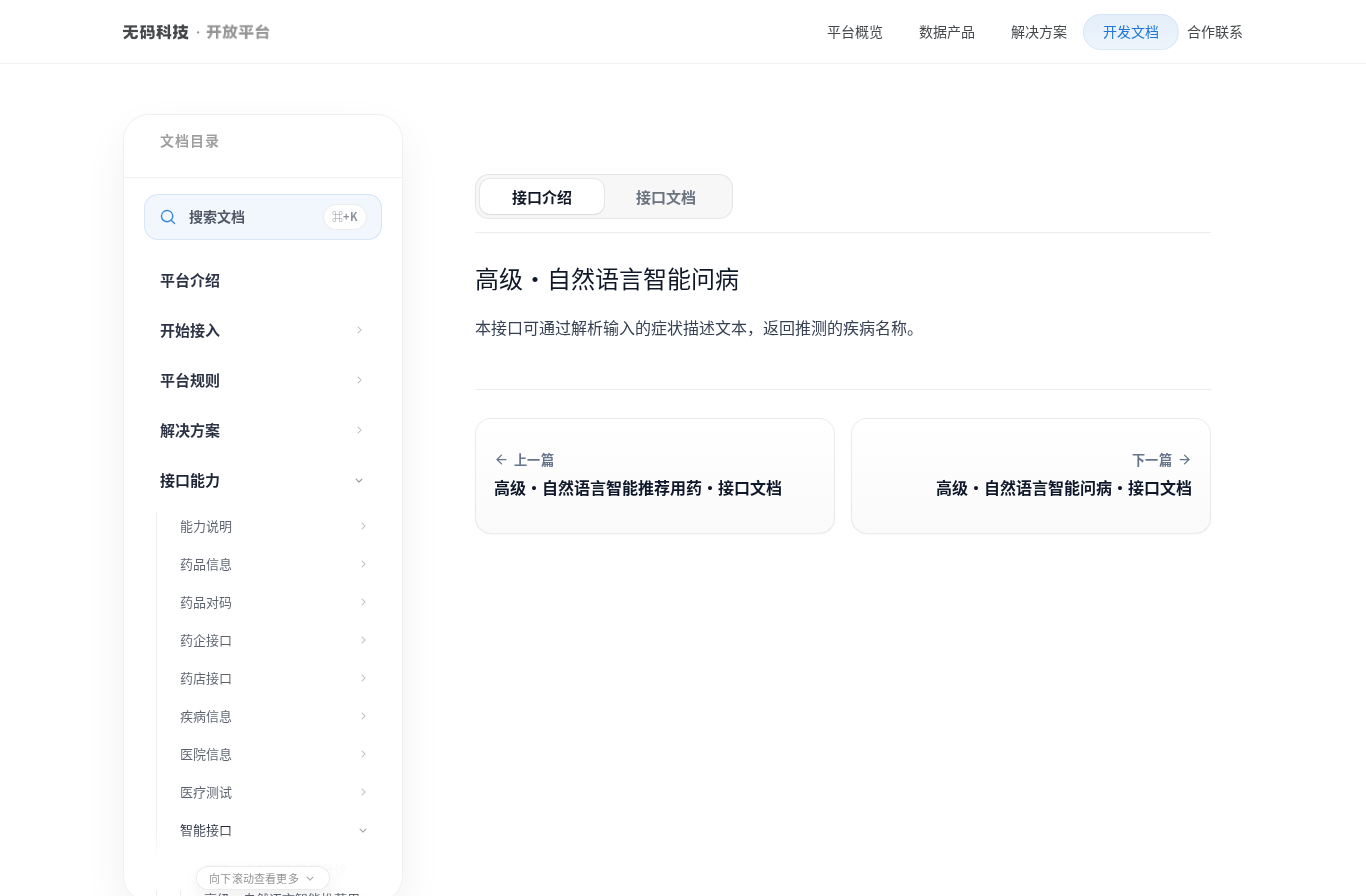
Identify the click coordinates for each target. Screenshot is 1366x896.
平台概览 (855, 32)
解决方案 (1039, 32)
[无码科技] (156, 32)
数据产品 (947, 32)
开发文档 (1131, 31)
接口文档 (666, 196)
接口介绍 (542, 196)
